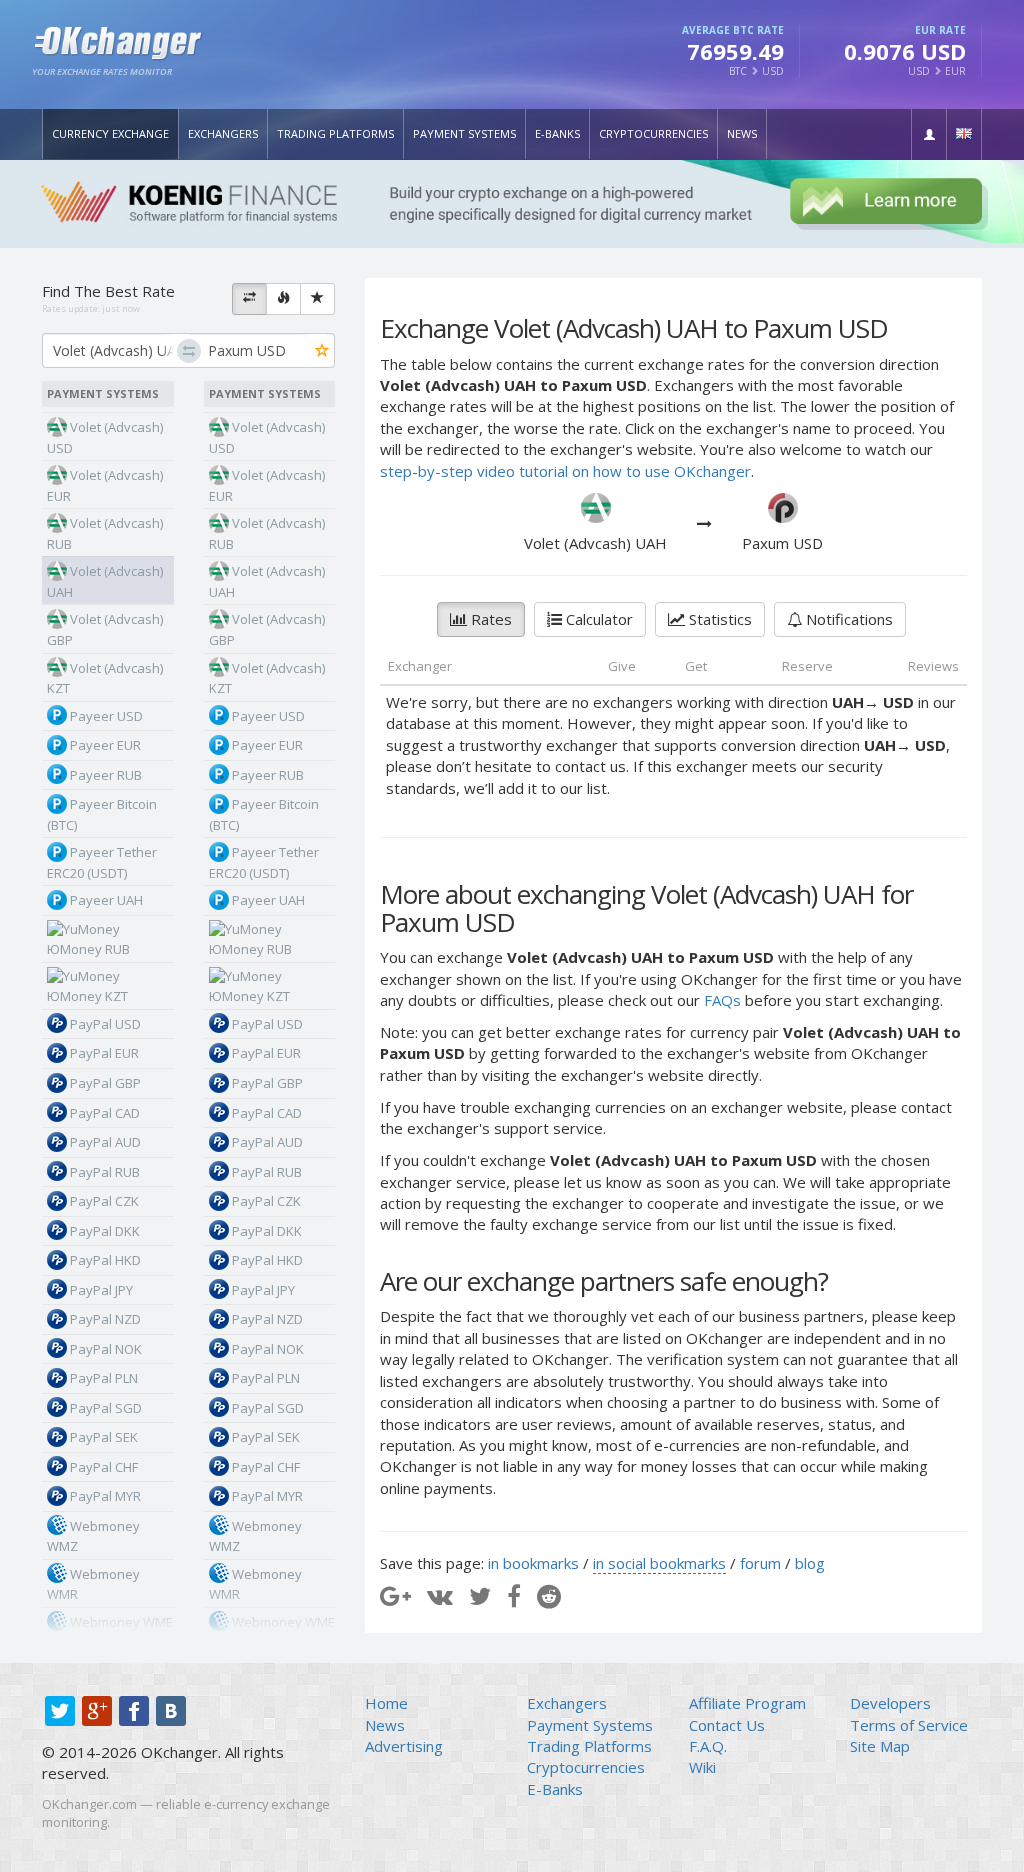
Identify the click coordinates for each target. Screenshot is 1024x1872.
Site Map (880, 1746)
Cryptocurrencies (653, 133)
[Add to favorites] (322, 351)
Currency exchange (110, 133)
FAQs (722, 1000)
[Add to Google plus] (395, 1595)
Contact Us (727, 1725)
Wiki (702, 1767)
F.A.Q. (708, 1746)
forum (760, 1563)
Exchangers (223, 133)
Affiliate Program (747, 1703)
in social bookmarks (659, 1563)
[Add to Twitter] (480, 1595)
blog (810, 1563)
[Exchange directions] (249, 299)
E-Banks (557, 133)
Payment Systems (464, 133)
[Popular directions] (283, 299)
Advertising (404, 1746)
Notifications (847, 619)
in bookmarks (533, 1563)
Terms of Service (909, 1725)
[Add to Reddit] (549, 1595)
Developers (890, 1703)
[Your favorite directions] (317, 299)
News (742, 133)
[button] (929, 134)
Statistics (718, 619)
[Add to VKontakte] (440, 1595)
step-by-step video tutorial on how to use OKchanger (565, 471)
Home (386, 1703)
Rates (489, 619)
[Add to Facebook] (514, 1595)
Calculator (597, 619)
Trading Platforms (335, 133)
